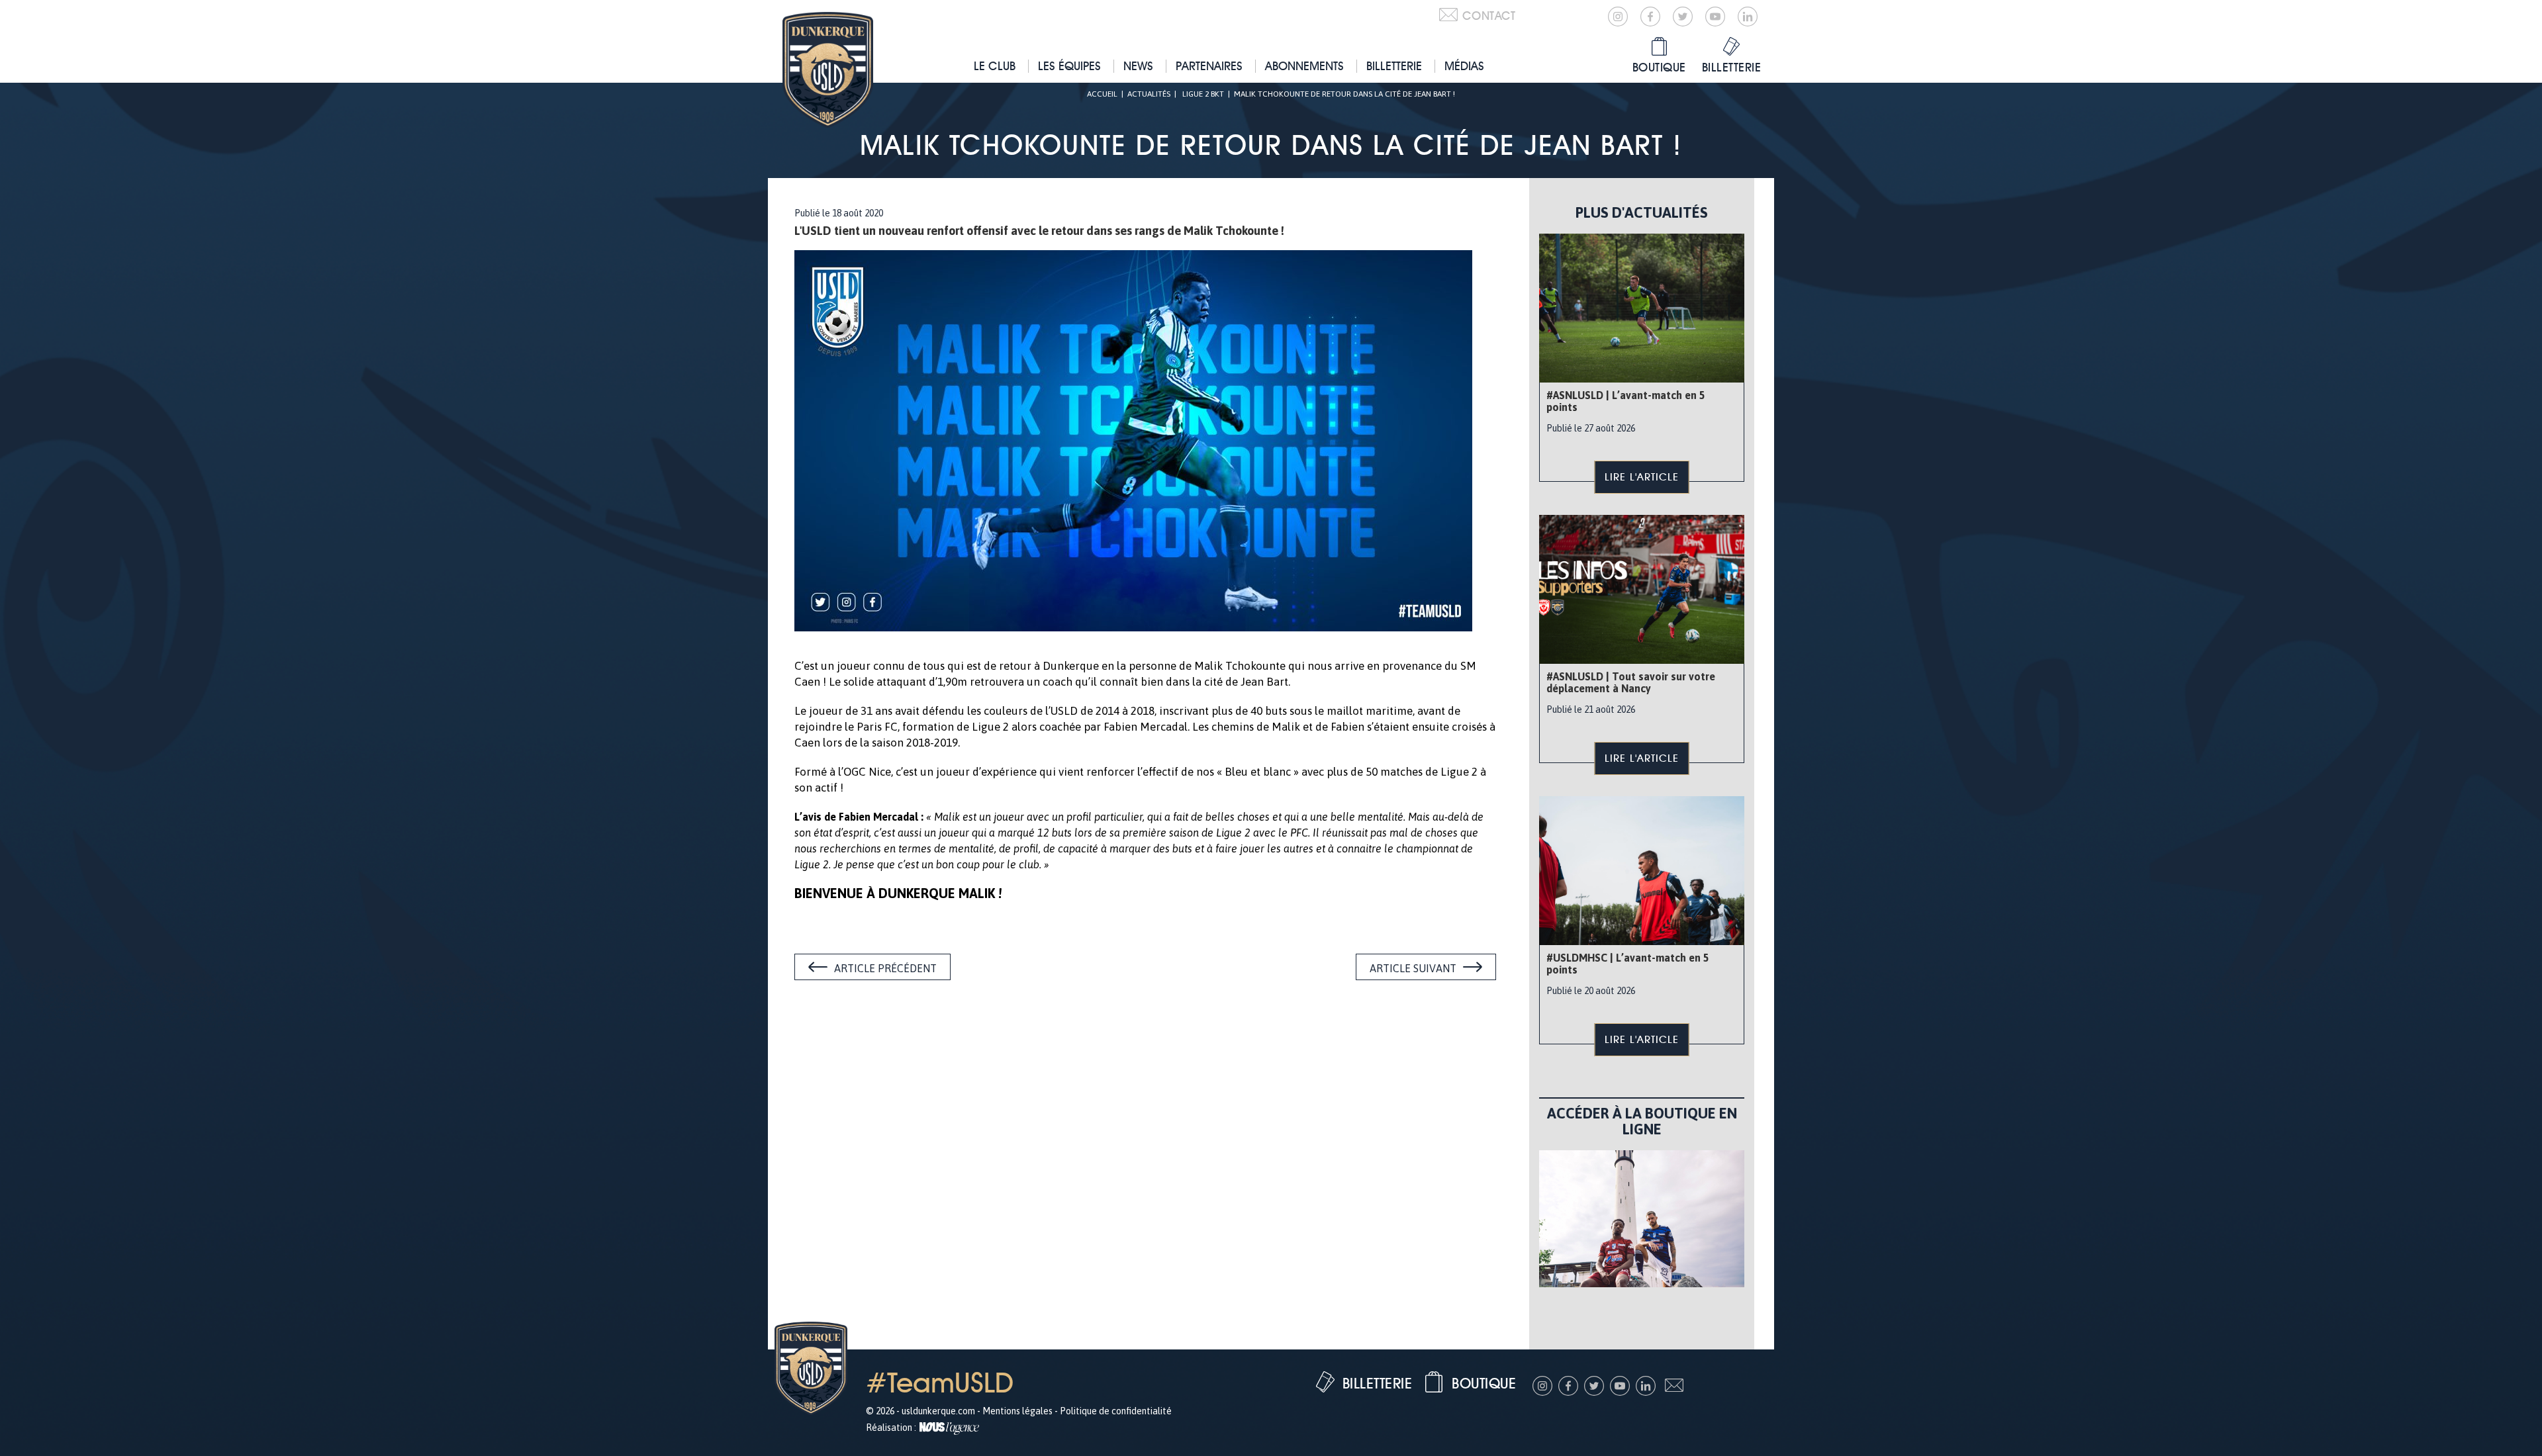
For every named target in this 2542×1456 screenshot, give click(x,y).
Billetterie (1394, 66)
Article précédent (885, 968)
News (1138, 66)
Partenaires (1209, 66)
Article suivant (1413, 968)
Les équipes (1069, 66)
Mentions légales (1017, 1411)
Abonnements (1304, 66)
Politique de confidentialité (1116, 1411)
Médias (1464, 66)
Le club (995, 66)
